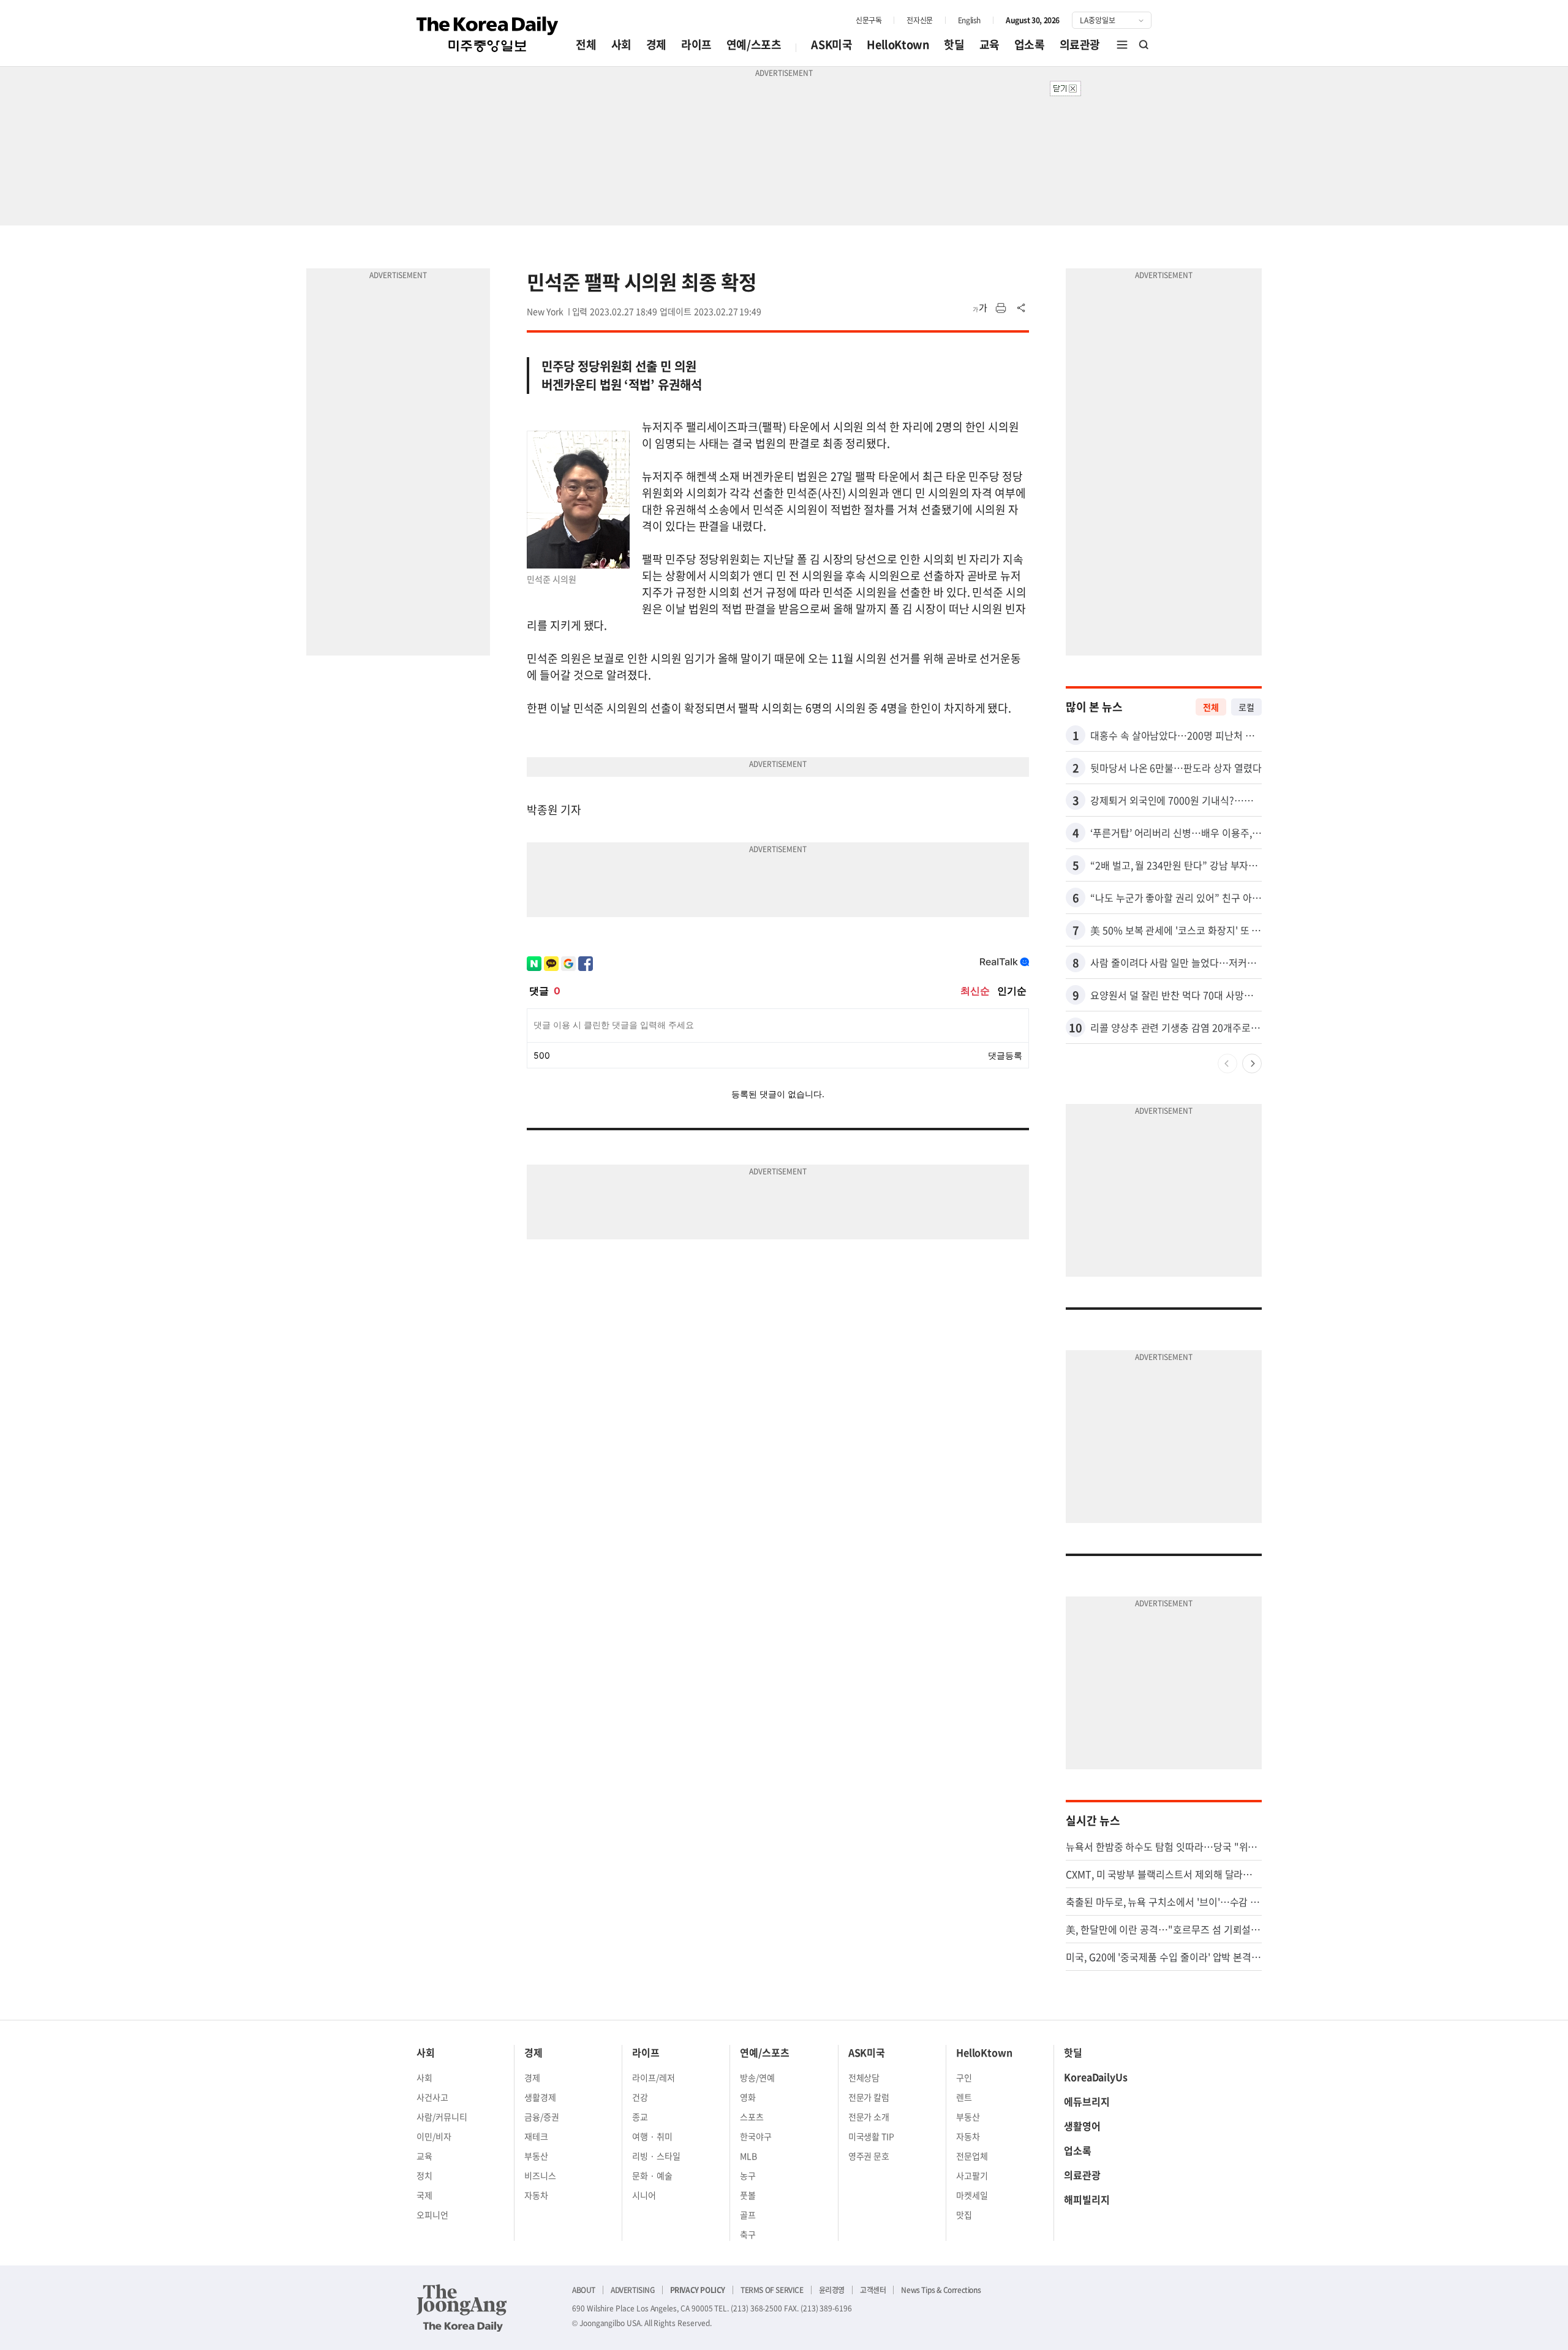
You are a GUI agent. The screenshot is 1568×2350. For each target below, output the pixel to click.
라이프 (696, 44)
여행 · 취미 (652, 2136)
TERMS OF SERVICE (772, 2290)
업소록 (1030, 44)
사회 (621, 44)
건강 (640, 2097)
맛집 (964, 2215)
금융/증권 (542, 2117)
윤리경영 (832, 2290)
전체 (586, 44)
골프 (748, 2215)
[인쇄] (1001, 308)
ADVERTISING (633, 2290)
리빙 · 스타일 (656, 2156)
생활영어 (1082, 2126)
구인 (964, 2077)
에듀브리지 (1087, 2101)
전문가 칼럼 (869, 2097)
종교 (640, 2117)
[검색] (1144, 45)
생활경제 (540, 2097)
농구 (748, 2175)
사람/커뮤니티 (442, 2117)
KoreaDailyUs (1096, 2077)
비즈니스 (540, 2175)
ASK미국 (831, 44)
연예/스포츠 (754, 44)
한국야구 (756, 2136)
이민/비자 (434, 2136)
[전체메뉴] (1122, 45)
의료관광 (1080, 44)
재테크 (536, 2136)
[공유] (1022, 308)
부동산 (536, 2156)
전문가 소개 (869, 2117)
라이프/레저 (654, 2077)
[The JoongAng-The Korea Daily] (462, 2308)
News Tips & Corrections (941, 2290)
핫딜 (954, 44)
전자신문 (919, 20)
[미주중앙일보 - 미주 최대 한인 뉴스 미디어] (488, 34)
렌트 (964, 2097)
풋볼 (748, 2195)
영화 (748, 2097)
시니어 (644, 2195)
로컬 (1246, 707)
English (969, 20)
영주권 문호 (869, 2156)
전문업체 (972, 2156)
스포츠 (752, 2117)
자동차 (536, 2195)
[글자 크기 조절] (980, 308)
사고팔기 (972, 2175)
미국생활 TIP (872, 2136)
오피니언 (432, 2215)
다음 (1252, 1064)
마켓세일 (972, 2195)
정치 (424, 2175)
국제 (424, 2195)
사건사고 (432, 2097)
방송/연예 (757, 2077)
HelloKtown (898, 44)
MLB (748, 2156)
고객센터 (873, 2290)
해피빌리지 (1087, 2199)
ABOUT (584, 2290)
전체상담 (864, 2077)
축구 (748, 2234)
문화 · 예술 (652, 2175)
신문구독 (869, 20)
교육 (989, 44)
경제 (656, 44)
